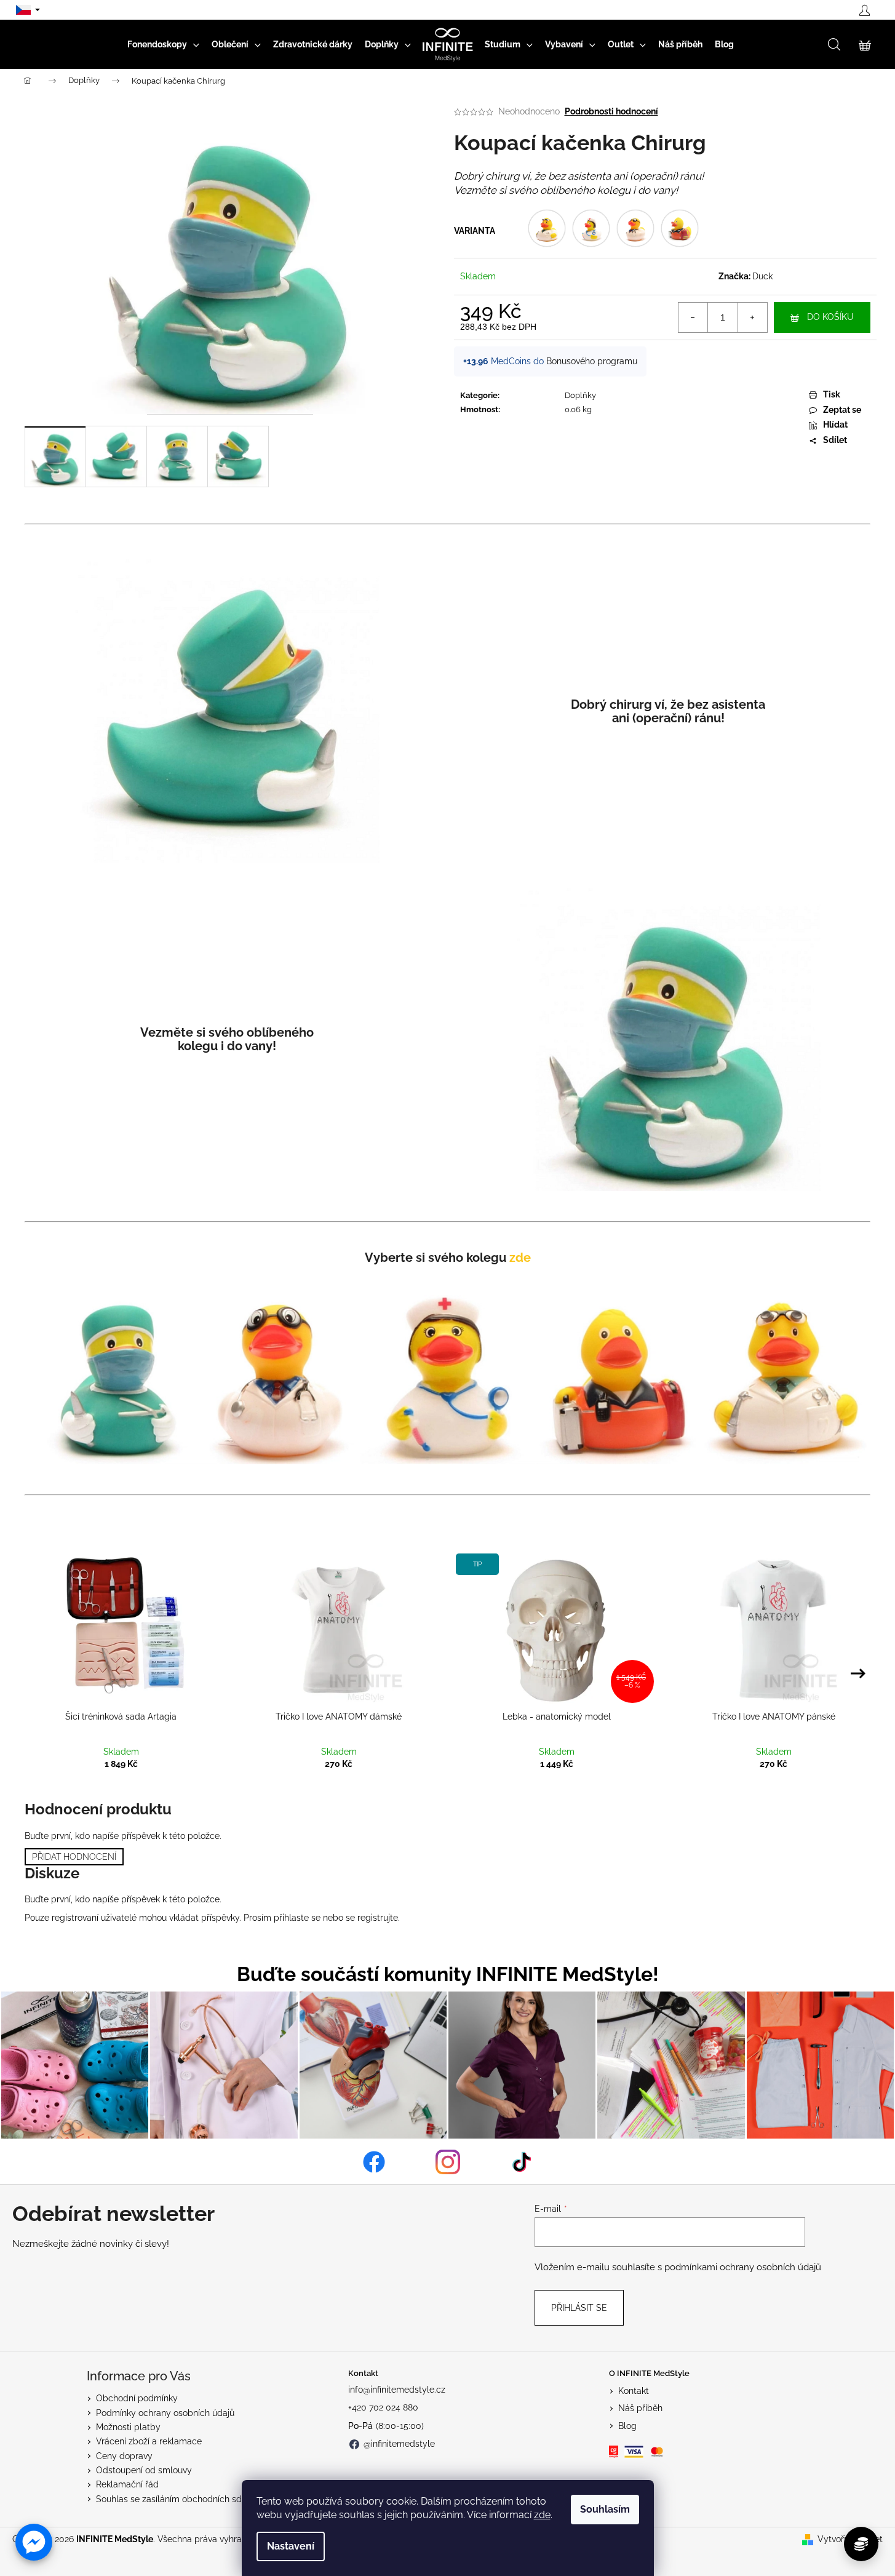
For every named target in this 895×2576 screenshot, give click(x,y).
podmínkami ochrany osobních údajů (743, 2267)
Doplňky (580, 395)
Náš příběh (640, 2408)
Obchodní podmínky (137, 2398)
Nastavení (291, 2546)
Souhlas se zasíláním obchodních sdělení (178, 2499)
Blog (627, 2426)
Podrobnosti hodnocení (611, 111)
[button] (34, 2542)
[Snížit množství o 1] (693, 317)
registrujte (378, 1918)
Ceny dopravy (124, 2456)
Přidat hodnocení (74, 1857)
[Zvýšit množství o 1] (752, 317)
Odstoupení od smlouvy (144, 2470)
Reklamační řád (127, 2484)
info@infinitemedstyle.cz (397, 2390)
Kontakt (634, 2391)
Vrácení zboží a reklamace (149, 2441)
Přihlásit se (579, 2308)
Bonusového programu (592, 361)
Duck (762, 276)
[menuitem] (163, 44)
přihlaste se (297, 1918)
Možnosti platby (128, 2427)
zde (542, 2515)
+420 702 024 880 (383, 2407)
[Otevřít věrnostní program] (861, 2544)
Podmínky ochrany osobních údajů (165, 2413)
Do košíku (830, 317)
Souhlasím (605, 2509)
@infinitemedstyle (399, 2444)
